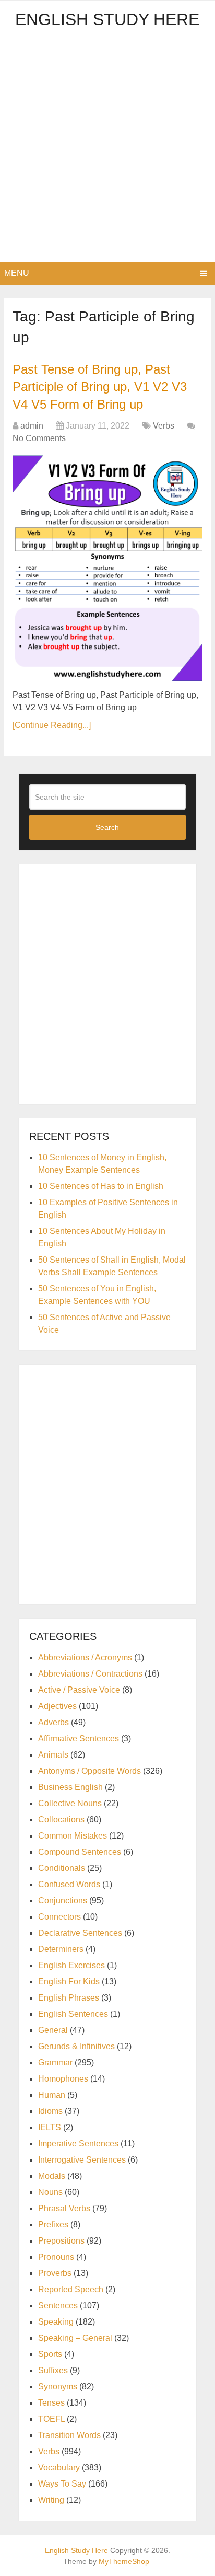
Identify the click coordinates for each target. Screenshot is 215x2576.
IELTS (50, 2127)
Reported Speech (71, 2289)
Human (52, 2095)
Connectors (59, 1917)
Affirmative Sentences (79, 1738)
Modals (52, 2176)
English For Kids (69, 1982)
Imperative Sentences (78, 2144)
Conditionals (62, 1868)
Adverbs (53, 1722)
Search (107, 827)
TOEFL (51, 2419)
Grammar (55, 2063)
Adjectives (57, 1706)
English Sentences (73, 2014)
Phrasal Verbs (64, 2208)
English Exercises (71, 1965)
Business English (70, 1787)
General (53, 2030)
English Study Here (107, 19)
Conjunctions (63, 1901)
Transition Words (69, 2435)
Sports (50, 2354)
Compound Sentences (80, 1852)
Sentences (58, 2306)
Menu (17, 273)
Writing (51, 2500)
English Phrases (69, 1998)
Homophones (63, 2079)
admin (32, 426)
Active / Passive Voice (79, 1690)
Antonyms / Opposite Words (89, 1771)
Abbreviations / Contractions (90, 1674)
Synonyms (58, 2387)
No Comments (39, 438)
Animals (53, 1755)
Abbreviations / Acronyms (85, 1657)
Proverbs (55, 2273)
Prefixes (53, 2225)
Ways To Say (62, 2484)
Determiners (61, 1949)
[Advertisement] (107, 149)
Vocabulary (59, 2468)
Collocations (61, 1820)
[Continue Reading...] (52, 725)
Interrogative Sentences (82, 2160)
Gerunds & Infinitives (76, 2046)
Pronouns (56, 2257)
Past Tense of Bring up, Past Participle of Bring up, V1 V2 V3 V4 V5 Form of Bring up (100, 387)
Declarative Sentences (80, 1933)
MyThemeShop (124, 2561)
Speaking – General (75, 2338)
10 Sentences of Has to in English (101, 1186)
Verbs (164, 426)
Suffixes (53, 2370)
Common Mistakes (73, 1836)
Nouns (50, 2192)
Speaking (56, 2322)
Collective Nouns (70, 1803)
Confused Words (69, 1884)
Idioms (50, 2111)
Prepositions (61, 2241)
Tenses (51, 2403)
